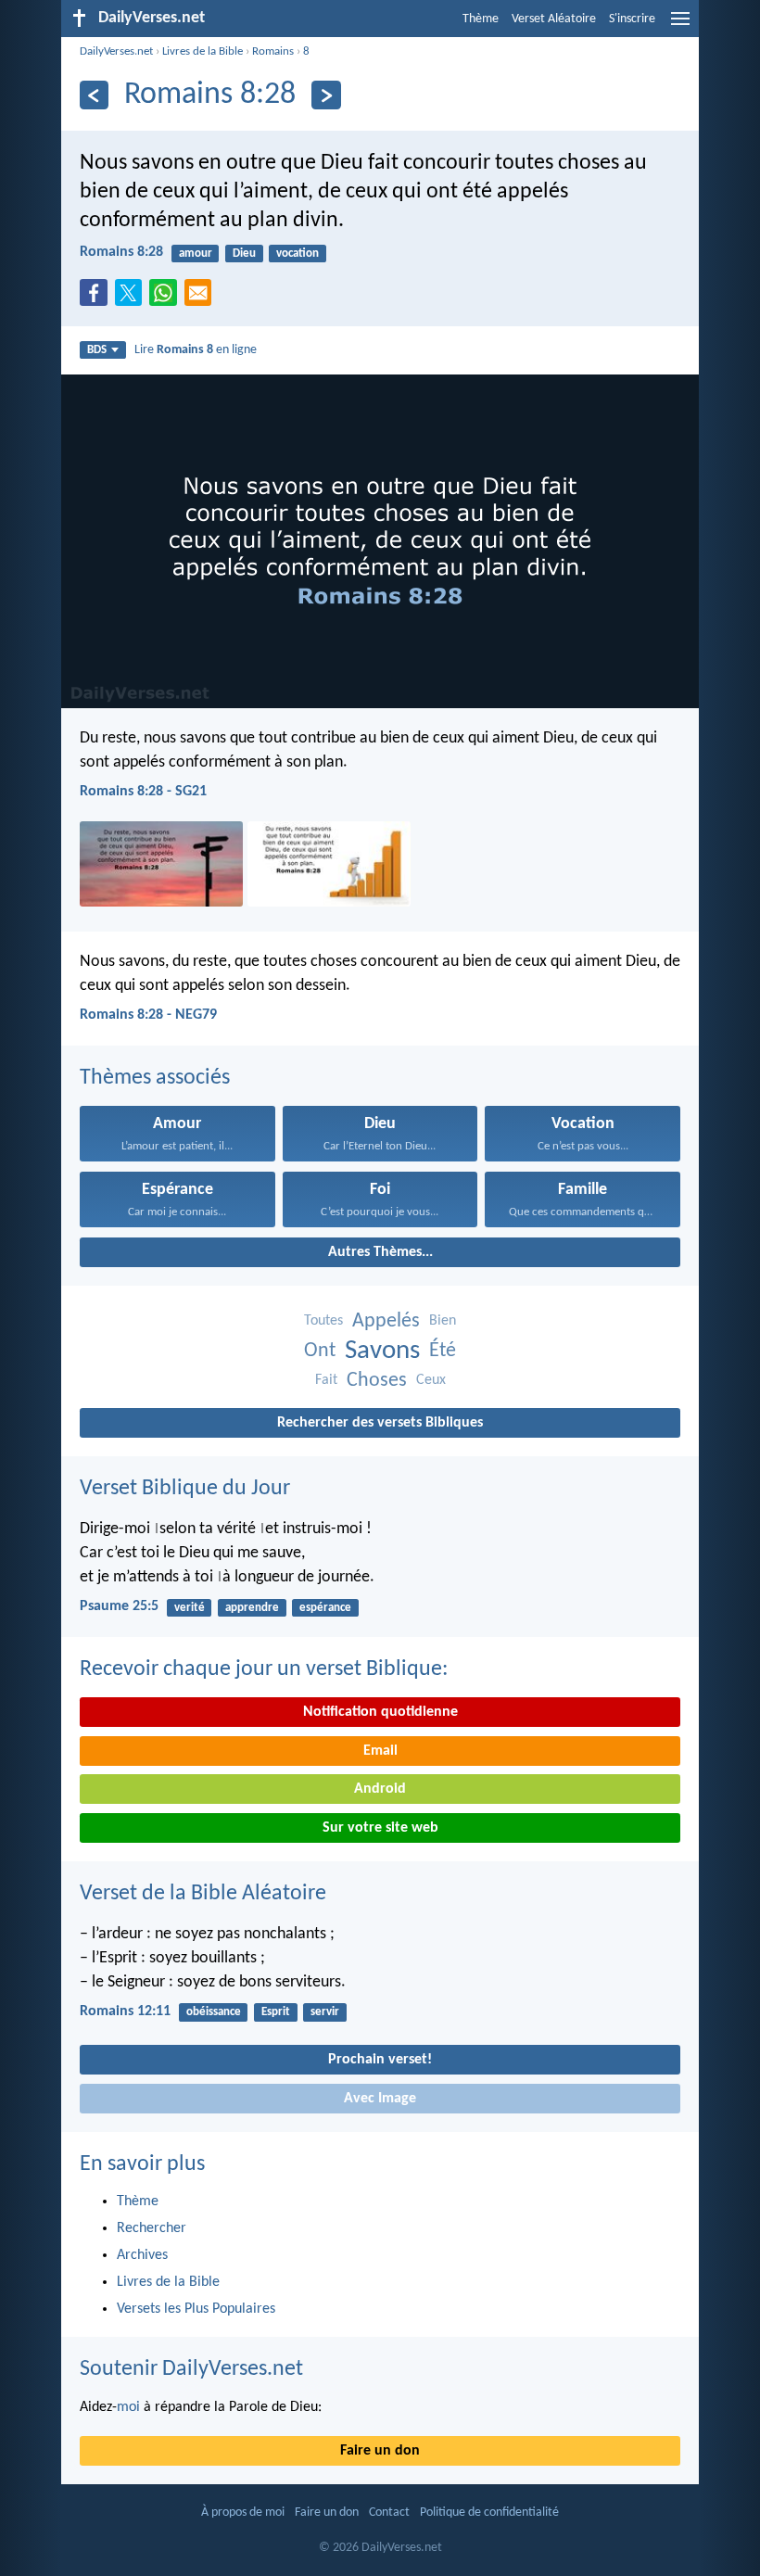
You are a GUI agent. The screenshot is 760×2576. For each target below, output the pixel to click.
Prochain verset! (380, 2060)
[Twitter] (133, 298)
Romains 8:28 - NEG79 (148, 1015)
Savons (382, 1351)
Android (380, 1789)
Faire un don (380, 2451)
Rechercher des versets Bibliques (380, 1423)
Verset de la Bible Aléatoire (203, 1894)
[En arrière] (94, 95)
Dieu (244, 254)
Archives (142, 2255)
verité (190, 1608)
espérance (325, 1608)
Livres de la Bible (203, 51)
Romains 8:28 (121, 252)
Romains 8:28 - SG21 (143, 792)
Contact (389, 2513)
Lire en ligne (196, 350)
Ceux (431, 1380)
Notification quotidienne (380, 1712)
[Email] (202, 298)
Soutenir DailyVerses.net (191, 2369)
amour (196, 254)
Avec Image (380, 2099)
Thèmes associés (155, 1078)
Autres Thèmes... (380, 1252)
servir (325, 2012)
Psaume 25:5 (119, 1606)
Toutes (323, 1321)
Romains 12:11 (125, 2011)
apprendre (252, 1608)
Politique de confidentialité (489, 2513)
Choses (377, 1381)
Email (380, 1751)
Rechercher (152, 2228)
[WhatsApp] (167, 294)
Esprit (276, 2012)
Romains (273, 51)
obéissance (214, 2012)
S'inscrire (632, 19)
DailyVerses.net (116, 51)
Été (443, 1351)
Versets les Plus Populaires (196, 2309)
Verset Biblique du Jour (185, 1489)
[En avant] (326, 95)
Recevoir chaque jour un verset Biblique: (264, 1669)
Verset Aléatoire (554, 19)
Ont (320, 1351)
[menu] (680, 26)
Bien (443, 1321)
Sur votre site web (380, 1828)
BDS (97, 350)
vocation (298, 254)
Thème (481, 19)
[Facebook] (97, 298)
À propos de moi (243, 2513)
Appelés (386, 1321)
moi (128, 2407)
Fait (326, 1380)
